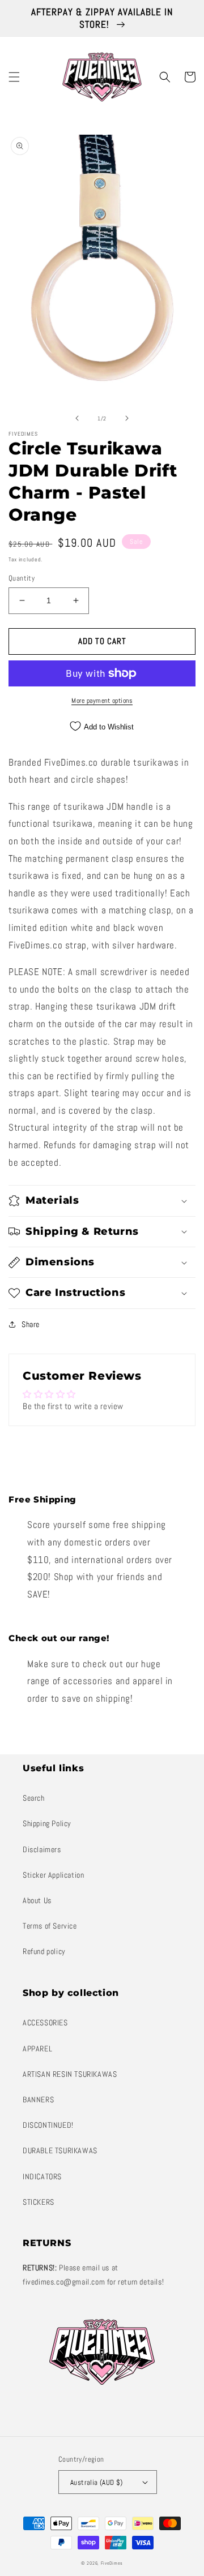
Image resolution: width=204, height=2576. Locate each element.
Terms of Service (50, 1926)
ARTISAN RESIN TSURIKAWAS (70, 2074)
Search (34, 1798)
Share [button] (31, 1324)
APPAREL (37, 2049)
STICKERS (39, 2202)
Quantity (22, 578)
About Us (37, 1900)
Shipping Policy (47, 1823)
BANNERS (38, 2100)
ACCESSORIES (45, 2023)
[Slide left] (77, 418)
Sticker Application (53, 1875)
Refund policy (44, 1951)
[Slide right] (127, 418)
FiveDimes (112, 2563)
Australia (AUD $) (97, 2482)
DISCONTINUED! (48, 2125)
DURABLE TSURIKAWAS (60, 2150)
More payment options (102, 701)
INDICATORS (42, 2176)
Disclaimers (42, 1849)
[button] (14, 77)
